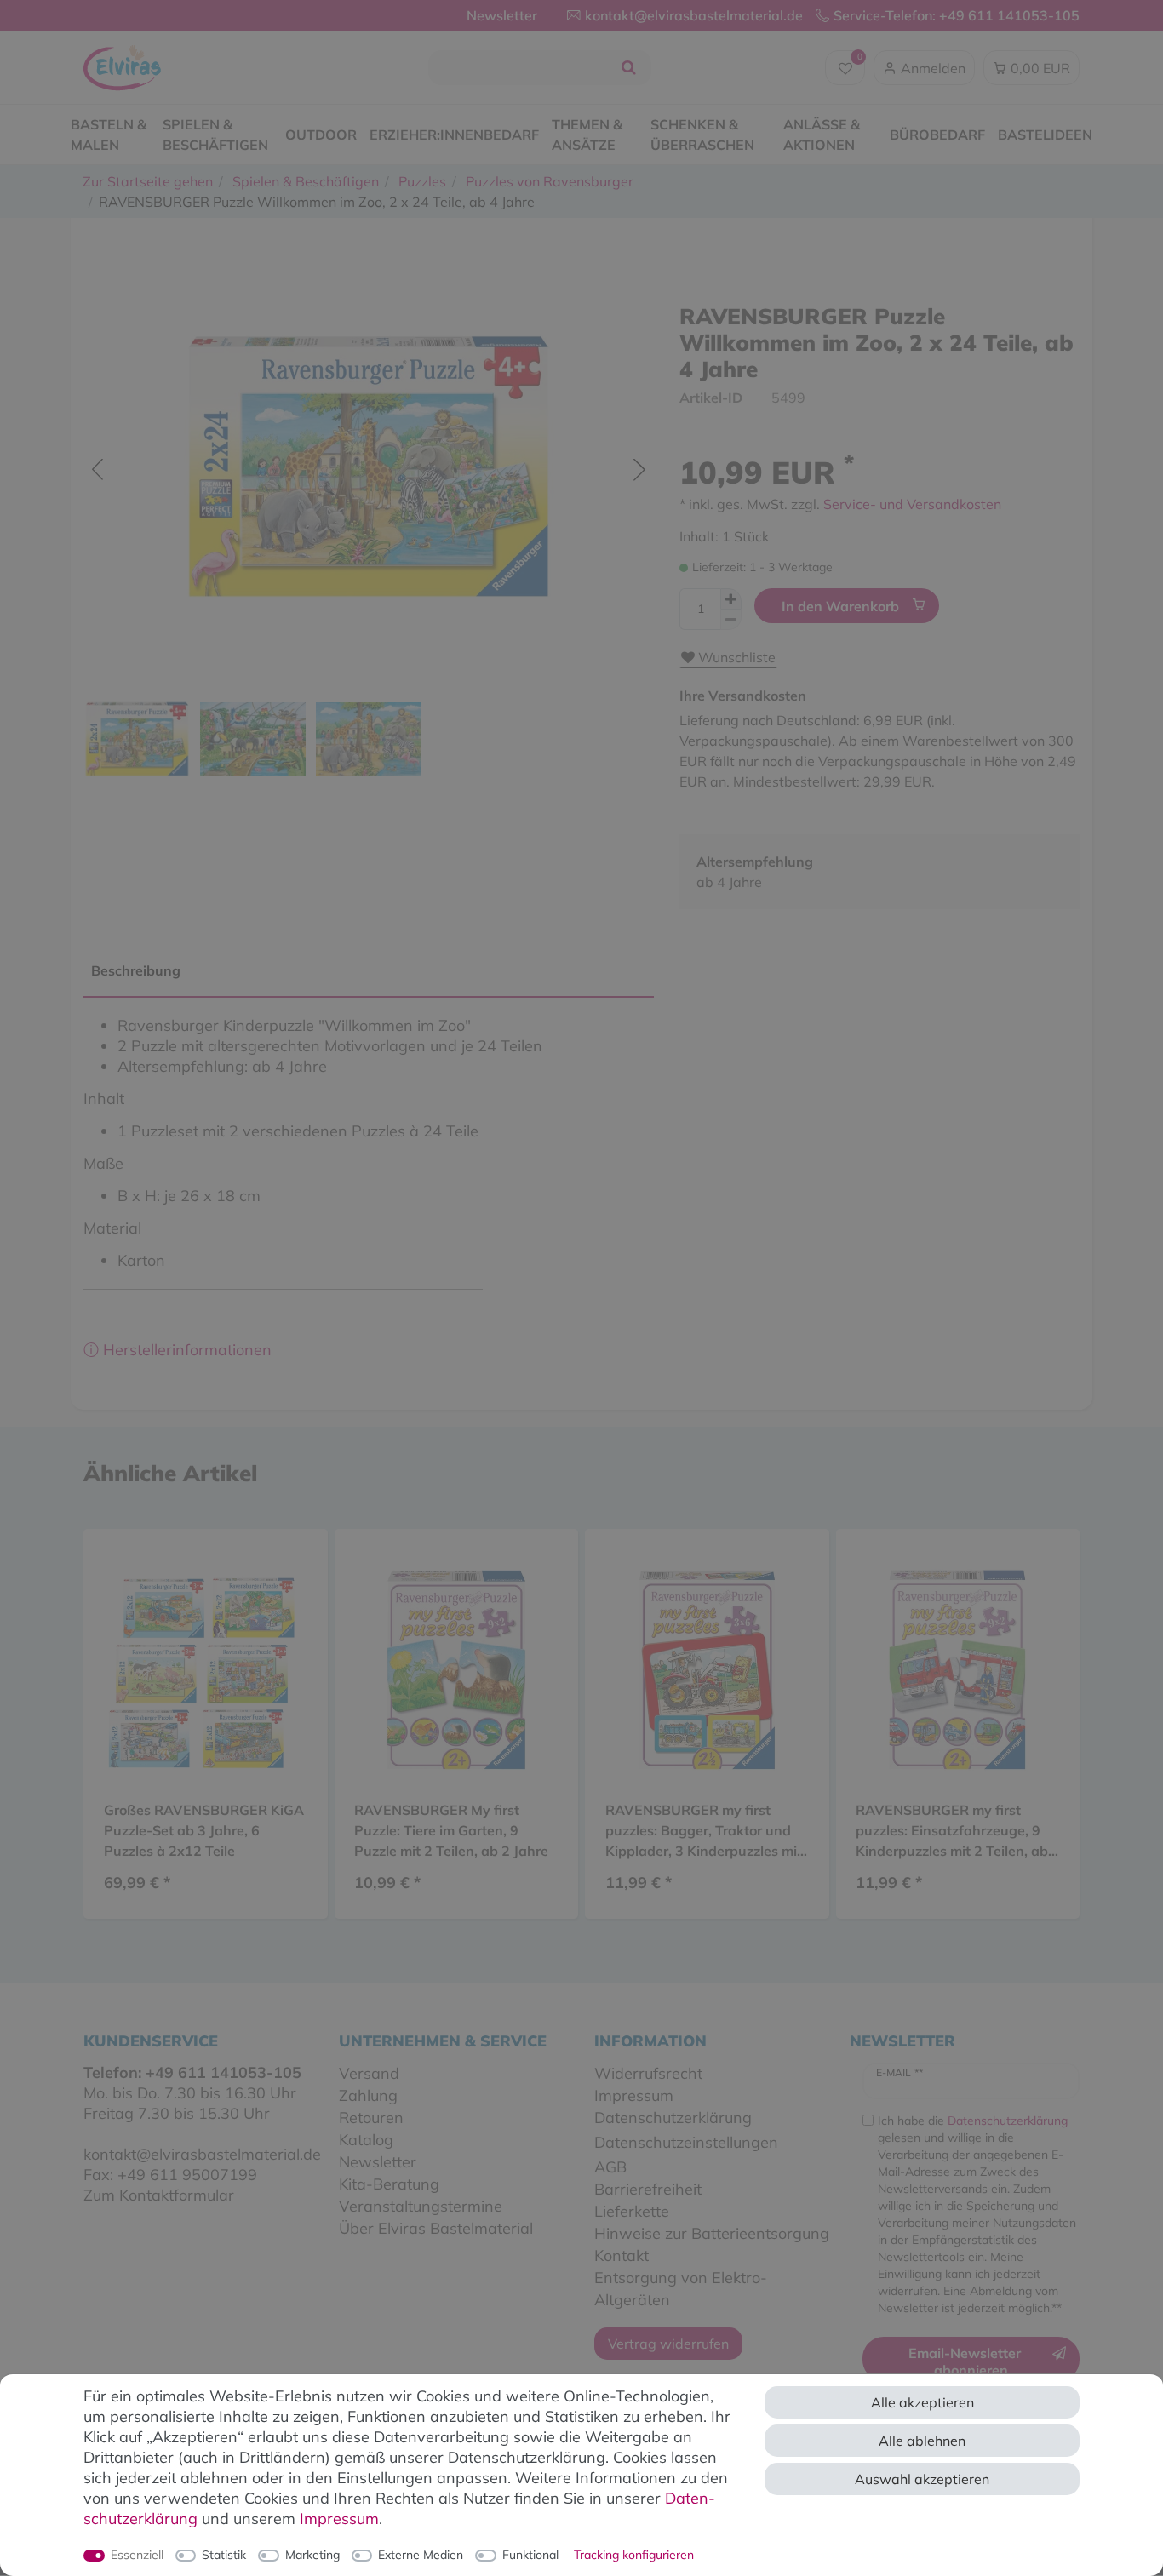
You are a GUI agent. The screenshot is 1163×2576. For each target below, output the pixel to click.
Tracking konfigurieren (634, 2555)
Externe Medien (421, 2555)
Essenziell (137, 2555)
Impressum (339, 2519)
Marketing (312, 2555)
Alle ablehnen (922, 2441)
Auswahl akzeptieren (922, 2479)
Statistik (224, 2555)
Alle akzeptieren (922, 2402)
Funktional (530, 2555)
